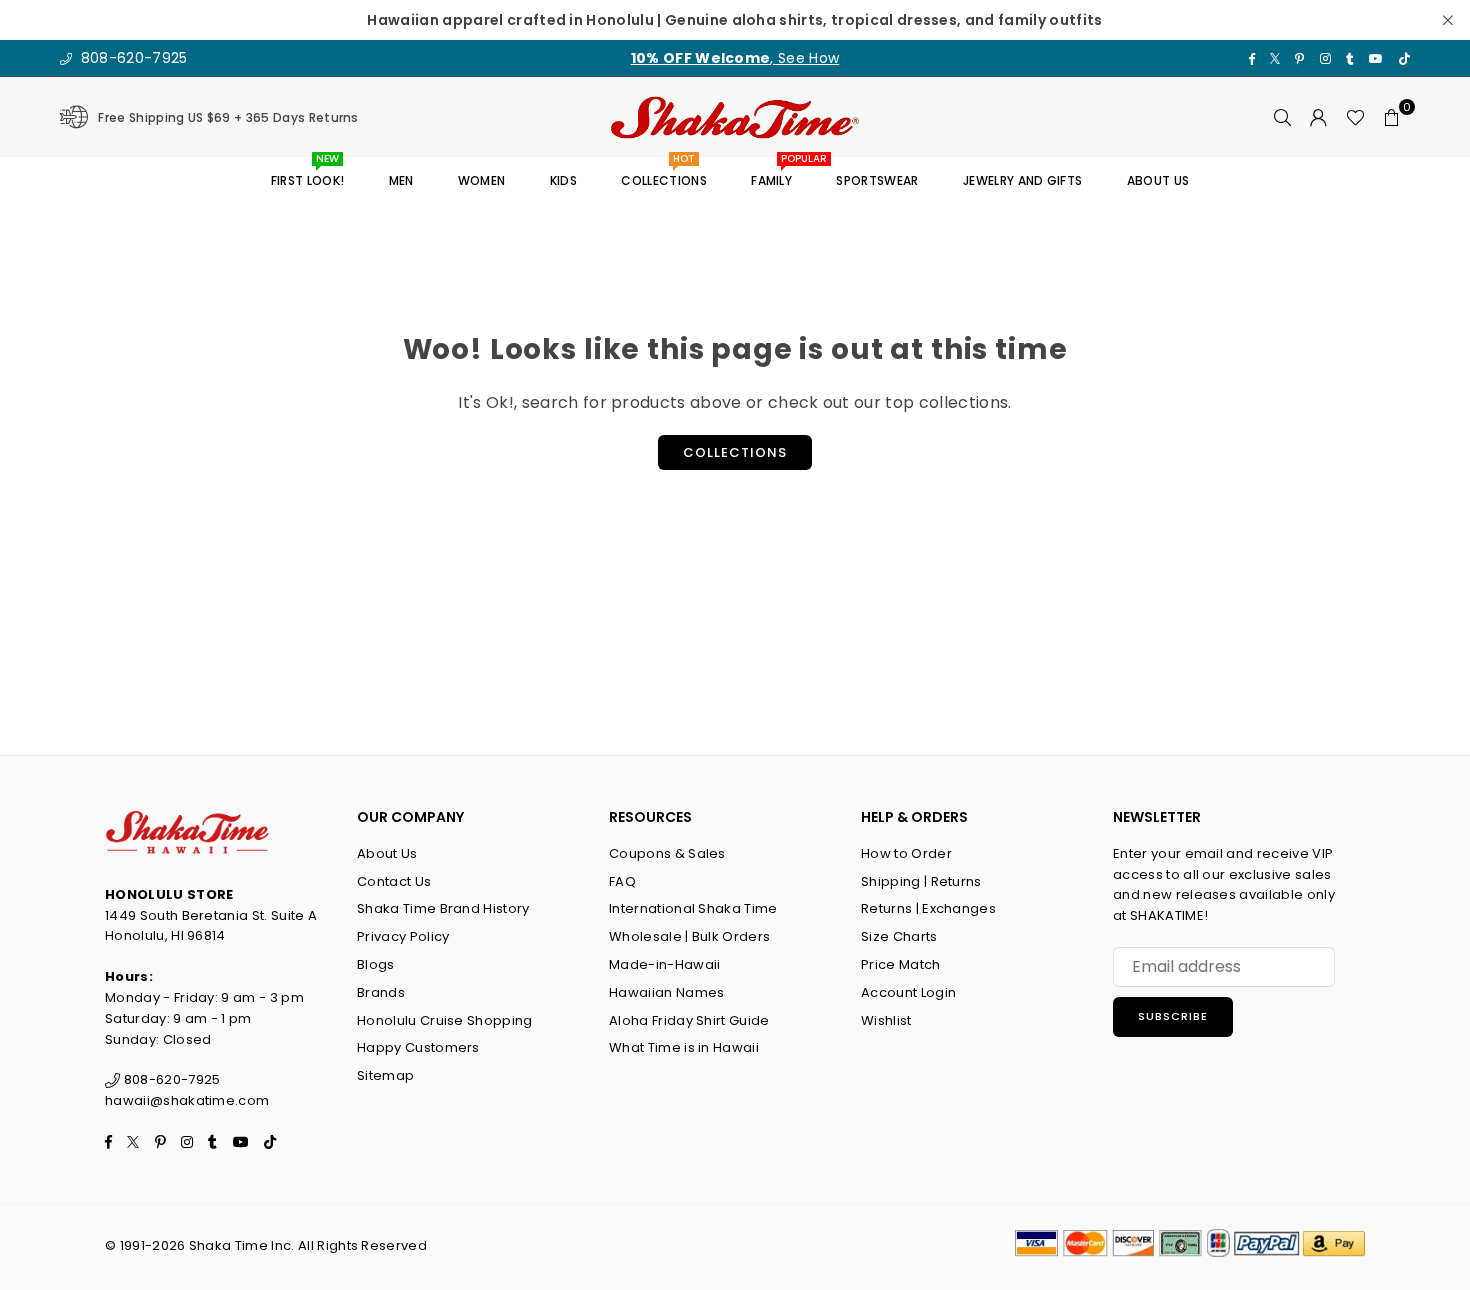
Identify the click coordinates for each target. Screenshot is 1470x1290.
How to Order (906, 853)
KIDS (563, 180)
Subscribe (1173, 1016)
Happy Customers (418, 1047)
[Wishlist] (1355, 117)
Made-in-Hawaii (664, 964)
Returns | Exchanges (928, 908)
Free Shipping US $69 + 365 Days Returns (228, 117)
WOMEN (482, 180)
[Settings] (1319, 117)
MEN (401, 180)
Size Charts (899, 936)
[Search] (1283, 117)
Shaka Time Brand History (443, 908)
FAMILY (779, 173)
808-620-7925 (131, 58)
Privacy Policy (403, 936)
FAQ (622, 881)
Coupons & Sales (667, 853)
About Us (387, 853)
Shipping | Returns (921, 881)
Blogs (376, 964)
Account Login (908, 992)
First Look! (308, 173)
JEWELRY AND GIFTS (1022, 180)
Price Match (901, 964)
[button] (1392, 117)
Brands (381, 992)
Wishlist (886, 1020)
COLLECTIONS (664, 173)
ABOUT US (1158, 180)
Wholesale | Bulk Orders (689, 936)
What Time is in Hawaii (684, 1047)
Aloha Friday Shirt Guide (689, 1020)
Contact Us (394, 881)
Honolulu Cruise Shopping (445, 1020)
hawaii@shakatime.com (187, 1100)
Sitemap (385, 1075)
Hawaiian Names (666, 992)
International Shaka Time (693, 908)
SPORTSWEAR (877, 180)
